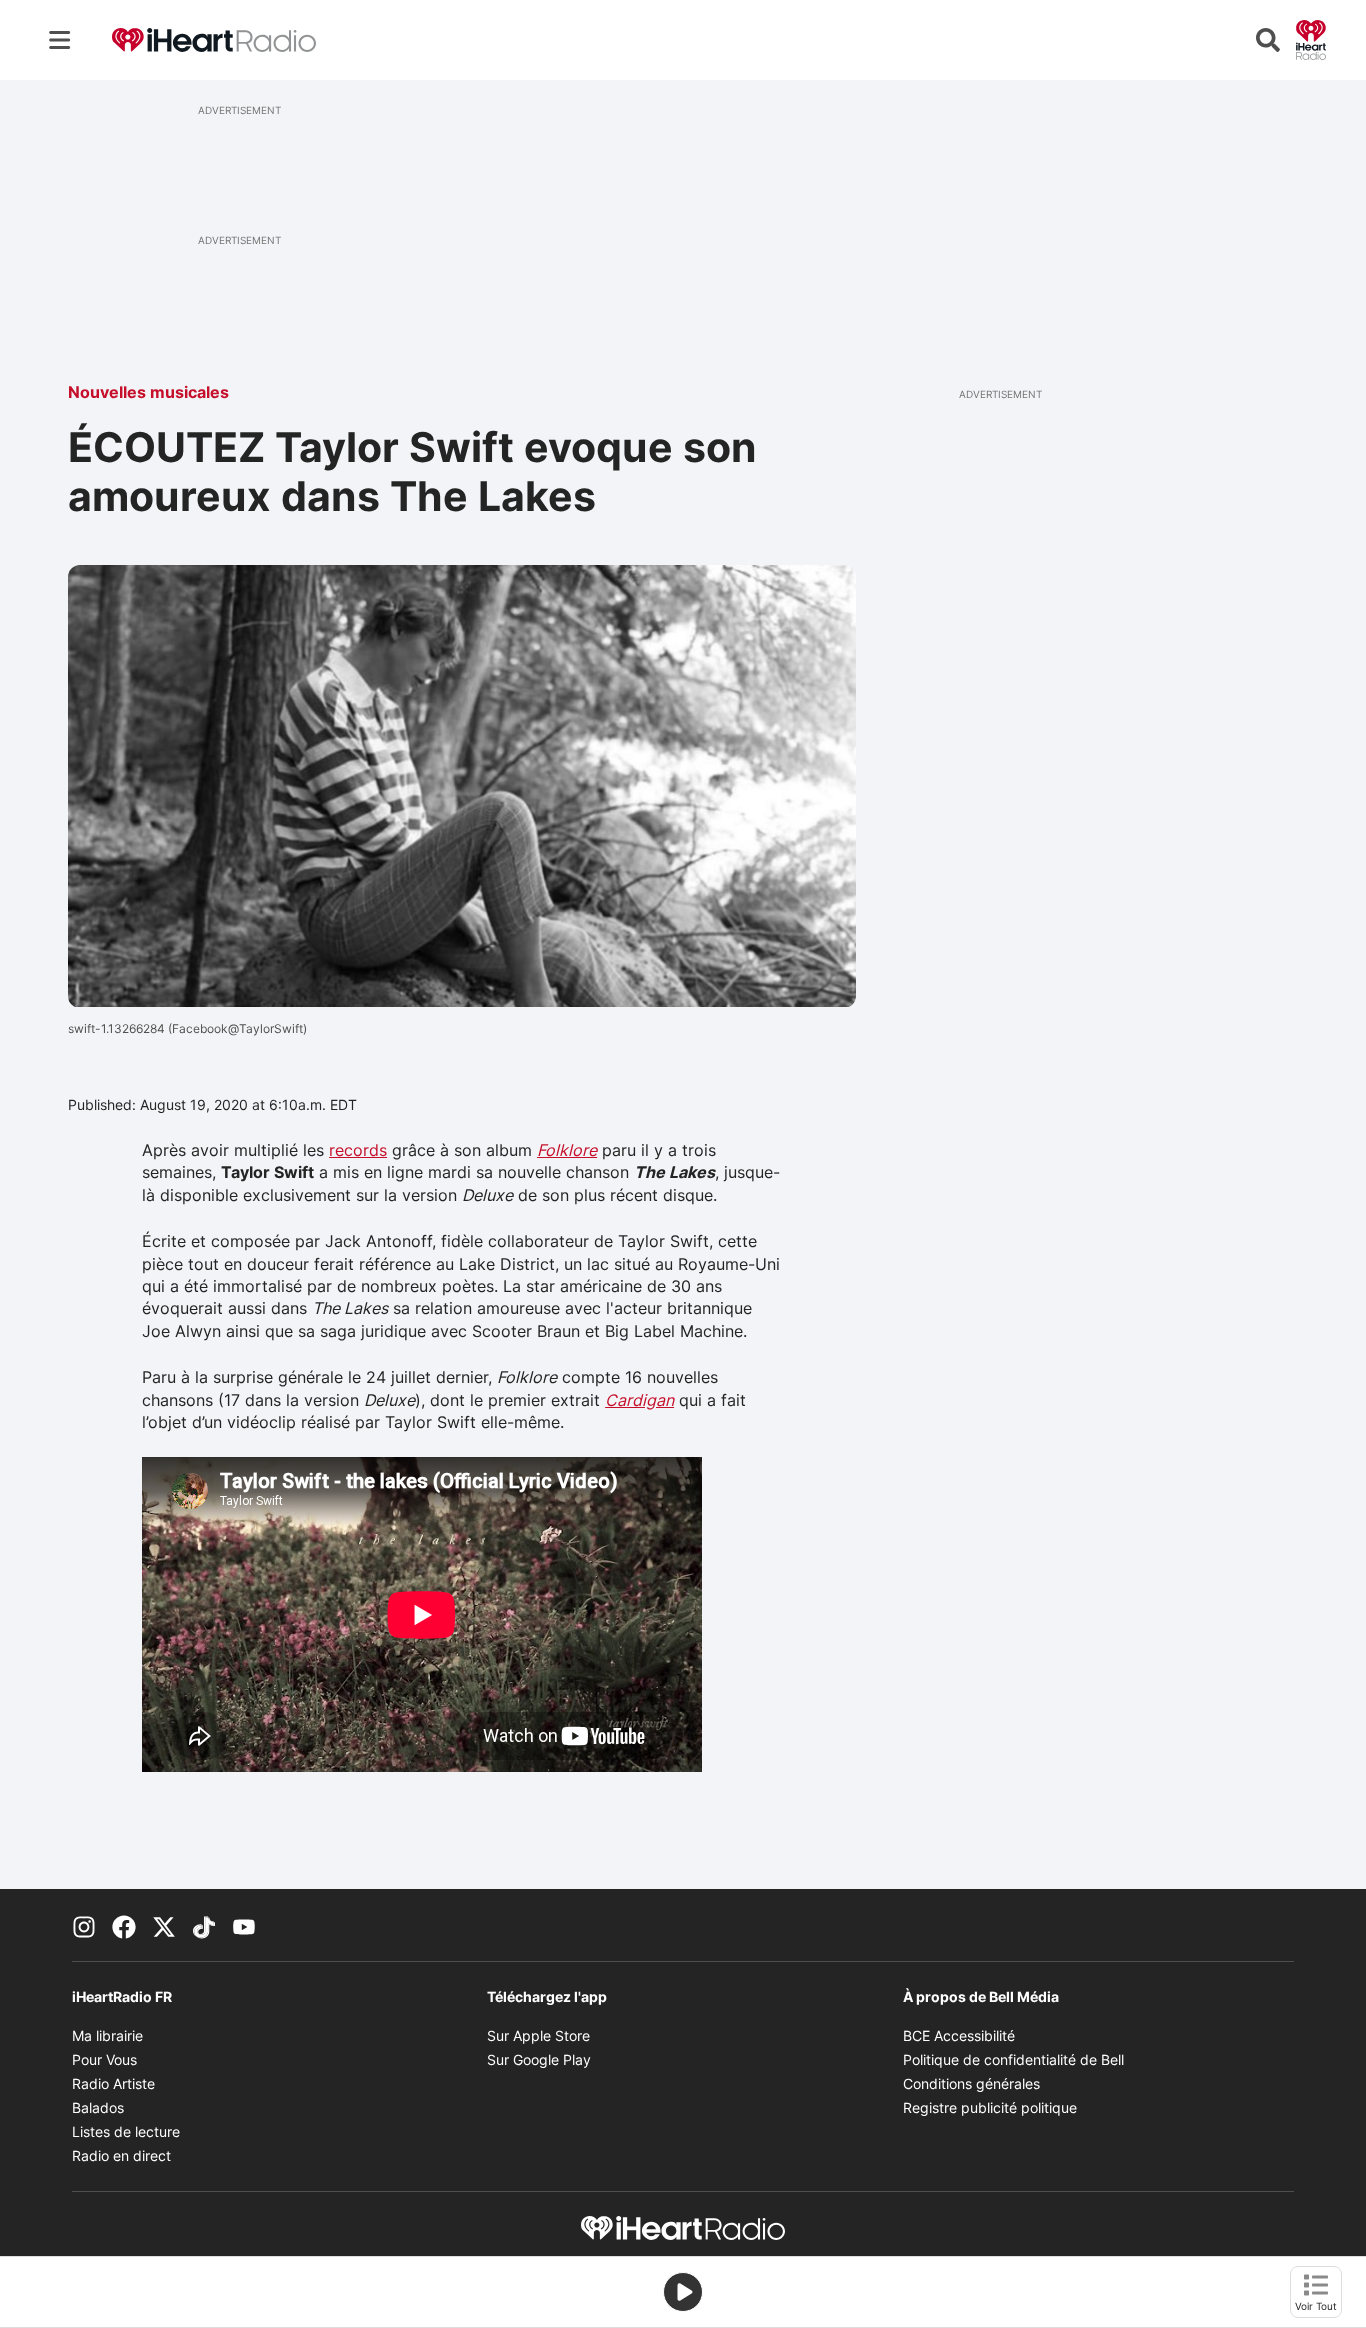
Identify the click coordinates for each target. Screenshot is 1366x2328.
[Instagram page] (84, 1925)
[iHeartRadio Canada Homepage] (214, 40)
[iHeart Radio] (1311, 38)
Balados (98, 2107)
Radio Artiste (113, 2083)
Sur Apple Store (538, 2035)
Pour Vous (104, 2059)
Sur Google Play (539, 2059)
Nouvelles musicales (148, 392)
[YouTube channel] (244, 1925)
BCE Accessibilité (959, 2035)
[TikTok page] (204, 1925)
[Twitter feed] (164, 1925)
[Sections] (60, 40)
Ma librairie (107, 2035)
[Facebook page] (124, 1925)
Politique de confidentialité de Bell (1013, 2059)
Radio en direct (121, 2155)
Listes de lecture (126, 2131)
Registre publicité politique (990, 2107)
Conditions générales (971, 2083)
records (358, 1150)
